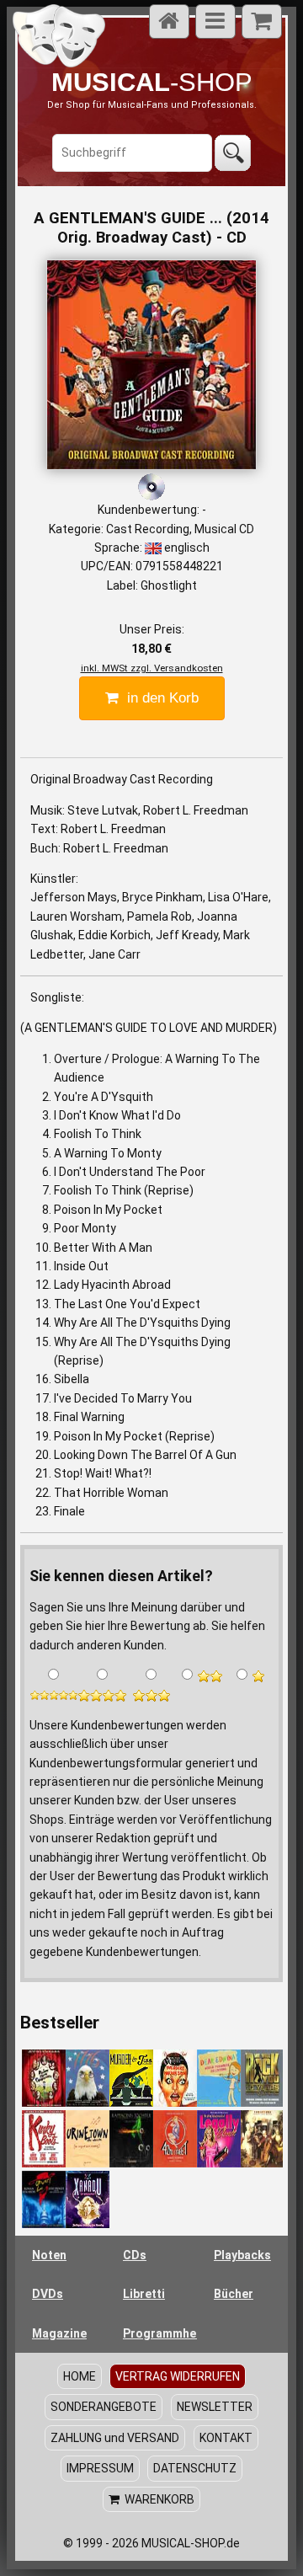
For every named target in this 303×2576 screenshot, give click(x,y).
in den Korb (159, 698)
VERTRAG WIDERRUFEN (178, 2376)
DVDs (48, 2294)
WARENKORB (157, 2499)
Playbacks (242, 2255)
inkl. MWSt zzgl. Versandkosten (152, 668)
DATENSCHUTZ (195, 2468)
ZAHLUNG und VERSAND (115, 2438)
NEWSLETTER (215, 2407)
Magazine (59, 2333)
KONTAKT (226, 2438)
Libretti (144, 2294)
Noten (49, 2255)
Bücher (234, 2294)
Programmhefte (160, 2333)
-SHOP (152, 82)
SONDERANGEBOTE (104, 2407)
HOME (80, 2376)
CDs (135, 2255)
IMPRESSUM (100, 2468)
